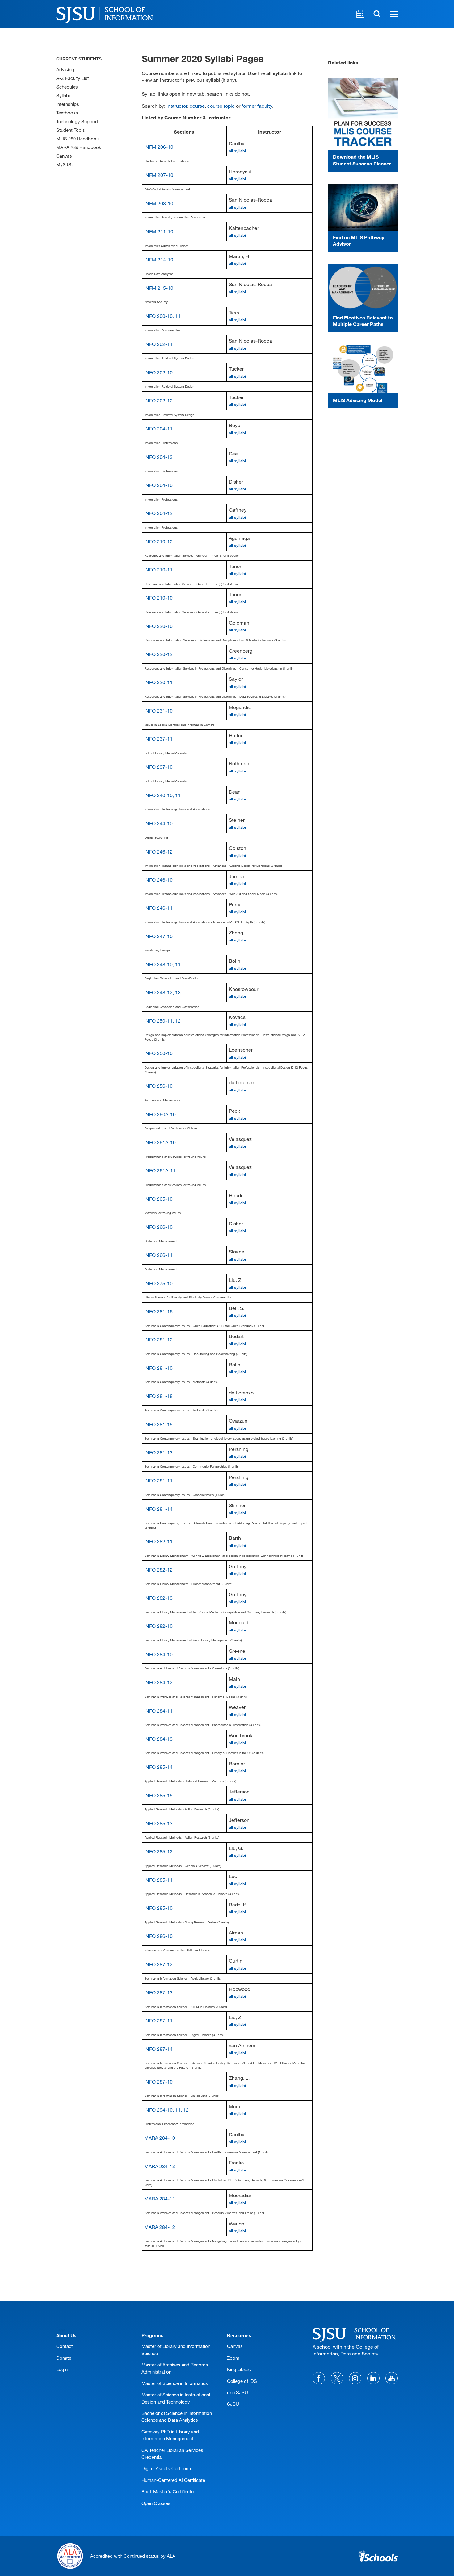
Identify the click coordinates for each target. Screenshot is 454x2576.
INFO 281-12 (158, 1339)
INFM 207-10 (159, 175)
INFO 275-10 (158, 1283)
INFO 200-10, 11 (162, 316)
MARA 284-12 (160, 2227)
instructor (177, 106)
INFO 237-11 (158, 739)
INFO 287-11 (158, 2020)
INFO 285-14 (158, 1767)
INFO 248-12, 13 (162, 992)
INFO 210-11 (158, 569)
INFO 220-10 (158, 626)
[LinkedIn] (373, 2378)
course (197, 106)
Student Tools (71, 130)
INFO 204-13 (158, 457)
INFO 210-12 (158, 541)
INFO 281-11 (158, 1480)
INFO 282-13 (158, 1598)
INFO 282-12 (158, 1570)
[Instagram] (355, 2378)
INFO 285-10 (158, 1908)
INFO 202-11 (158, 344)
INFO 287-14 (158, 2049)
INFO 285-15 (158, 1795)
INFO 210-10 (158, 598)
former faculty (257, 106)
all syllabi (237, 151)
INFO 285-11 (158, 1880)
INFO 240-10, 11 (162, 795)
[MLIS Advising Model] (363, 369)
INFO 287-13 (158, 1992)
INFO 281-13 (158, 1452)
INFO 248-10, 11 (162, 964)
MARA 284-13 (160, 2166)
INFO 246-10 (158, 880)
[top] (61, 2329)
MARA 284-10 (160, 2138)
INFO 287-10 (158, 2082)
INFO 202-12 (158, 400)
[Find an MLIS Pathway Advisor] (363, 207)
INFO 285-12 (158, 1851)
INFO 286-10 (158, 1936)
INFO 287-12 (158, 1964)
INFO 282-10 (158, 1626)
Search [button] (377, 14)
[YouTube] (392, 2378)
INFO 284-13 (158, 1739)
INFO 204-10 (158, 485)
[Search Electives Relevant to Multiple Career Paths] (363, 287)
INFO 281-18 (158, 1396)
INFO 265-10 (158, 1199)
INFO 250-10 (158, 1053)
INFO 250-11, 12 (162, 1021)
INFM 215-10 (159, 288)
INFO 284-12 (158, 1682)
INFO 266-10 (158, 1227)
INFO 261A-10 (160, 1142)
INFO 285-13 (158, 1823)
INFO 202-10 (158, 372)
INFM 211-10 (159, 231)
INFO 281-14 (158, 1509)
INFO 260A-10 (160, 1114)
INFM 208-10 (159, 203)
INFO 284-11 (158, 1711)
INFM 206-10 (159, 147)
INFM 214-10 (159, 259)
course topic (221, 106)
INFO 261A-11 (160, 1170)
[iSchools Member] (378, 2556)
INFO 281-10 (158, 1368)
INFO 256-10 (158, 1086)
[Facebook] (319, 2378)
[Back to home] (355, 2334)
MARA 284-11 (160, 2198)
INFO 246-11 (158, 908)
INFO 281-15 (158, 1424)
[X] (337, 2378)
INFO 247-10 (158, 936)
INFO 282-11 (158, 1541)
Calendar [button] (360, 14)
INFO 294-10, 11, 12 (166, 2110)
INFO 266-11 (158, 1255)
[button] (393, 14)
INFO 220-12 (158, 654)
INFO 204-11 (158, 428)
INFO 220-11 (158, 682)
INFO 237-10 (158, 767)
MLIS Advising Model (358, 400)
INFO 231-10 (158, 710)
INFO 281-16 (158, 1311)
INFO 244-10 (158, 823)
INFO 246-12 (158, 852)
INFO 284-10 (158, 1654)
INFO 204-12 (158, 513)
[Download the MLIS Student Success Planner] (363, 114)
